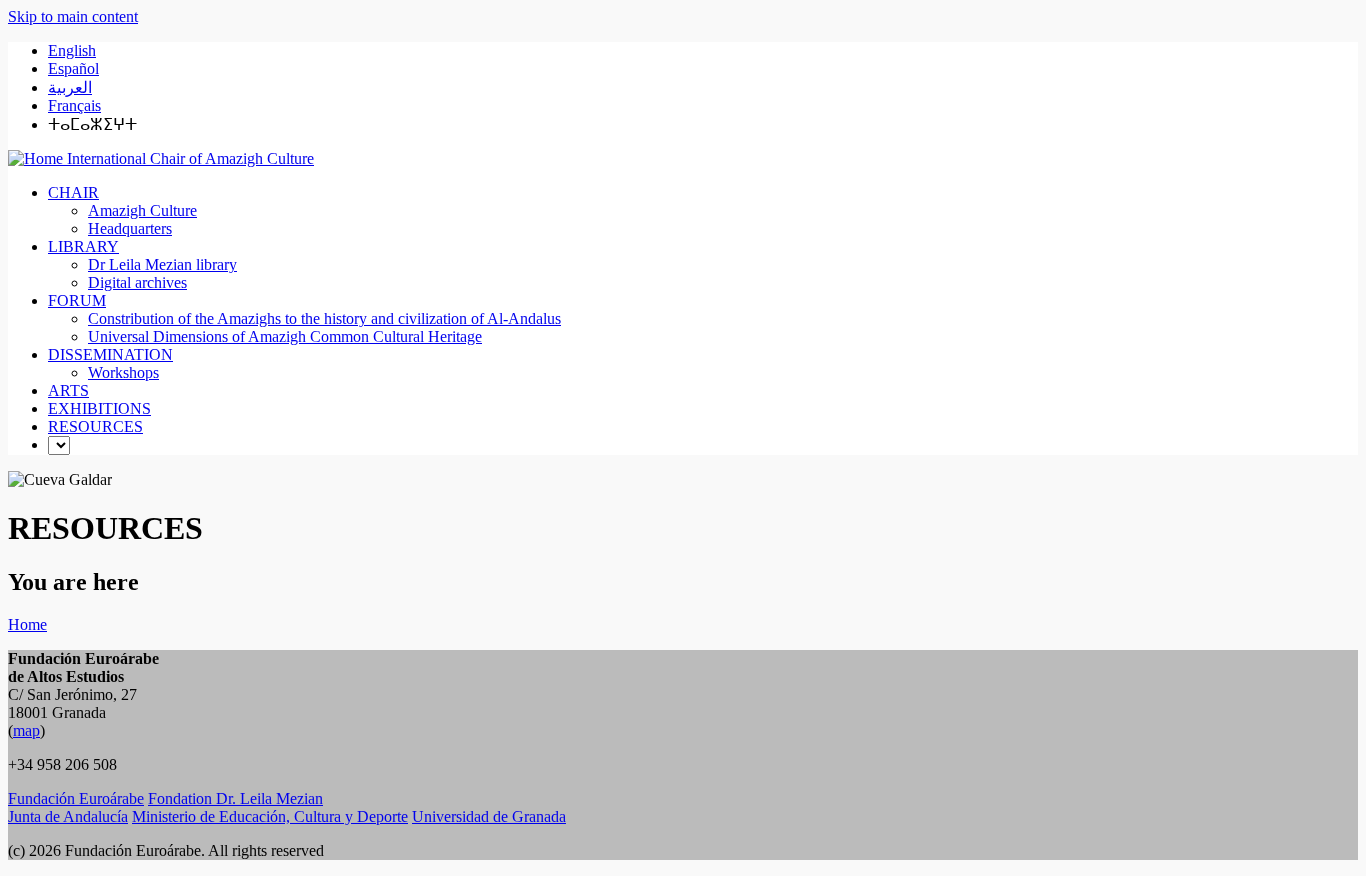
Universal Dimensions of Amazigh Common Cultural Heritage (285, 336)
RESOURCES (95, 426)
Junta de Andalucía (68, 816)
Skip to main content (73, 16)
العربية (70, 87)
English (72, 50)
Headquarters (130, 228)
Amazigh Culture (142, 210)
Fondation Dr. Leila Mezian (235, 798)
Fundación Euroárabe (76, 798)
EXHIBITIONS (99, 408)
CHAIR (73, 192)
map (26, 730)
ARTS (68, 390)
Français (74, 105)
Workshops (123, 372)
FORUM (77, 300)
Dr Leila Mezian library (162, 264)
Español (73, 68)
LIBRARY (83, 246)
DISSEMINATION (110, 354)
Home (27, 624)
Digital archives (137, 282)
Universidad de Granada (489, 816)
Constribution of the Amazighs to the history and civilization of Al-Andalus (324, 318)
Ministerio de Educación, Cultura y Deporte (270, 816)
